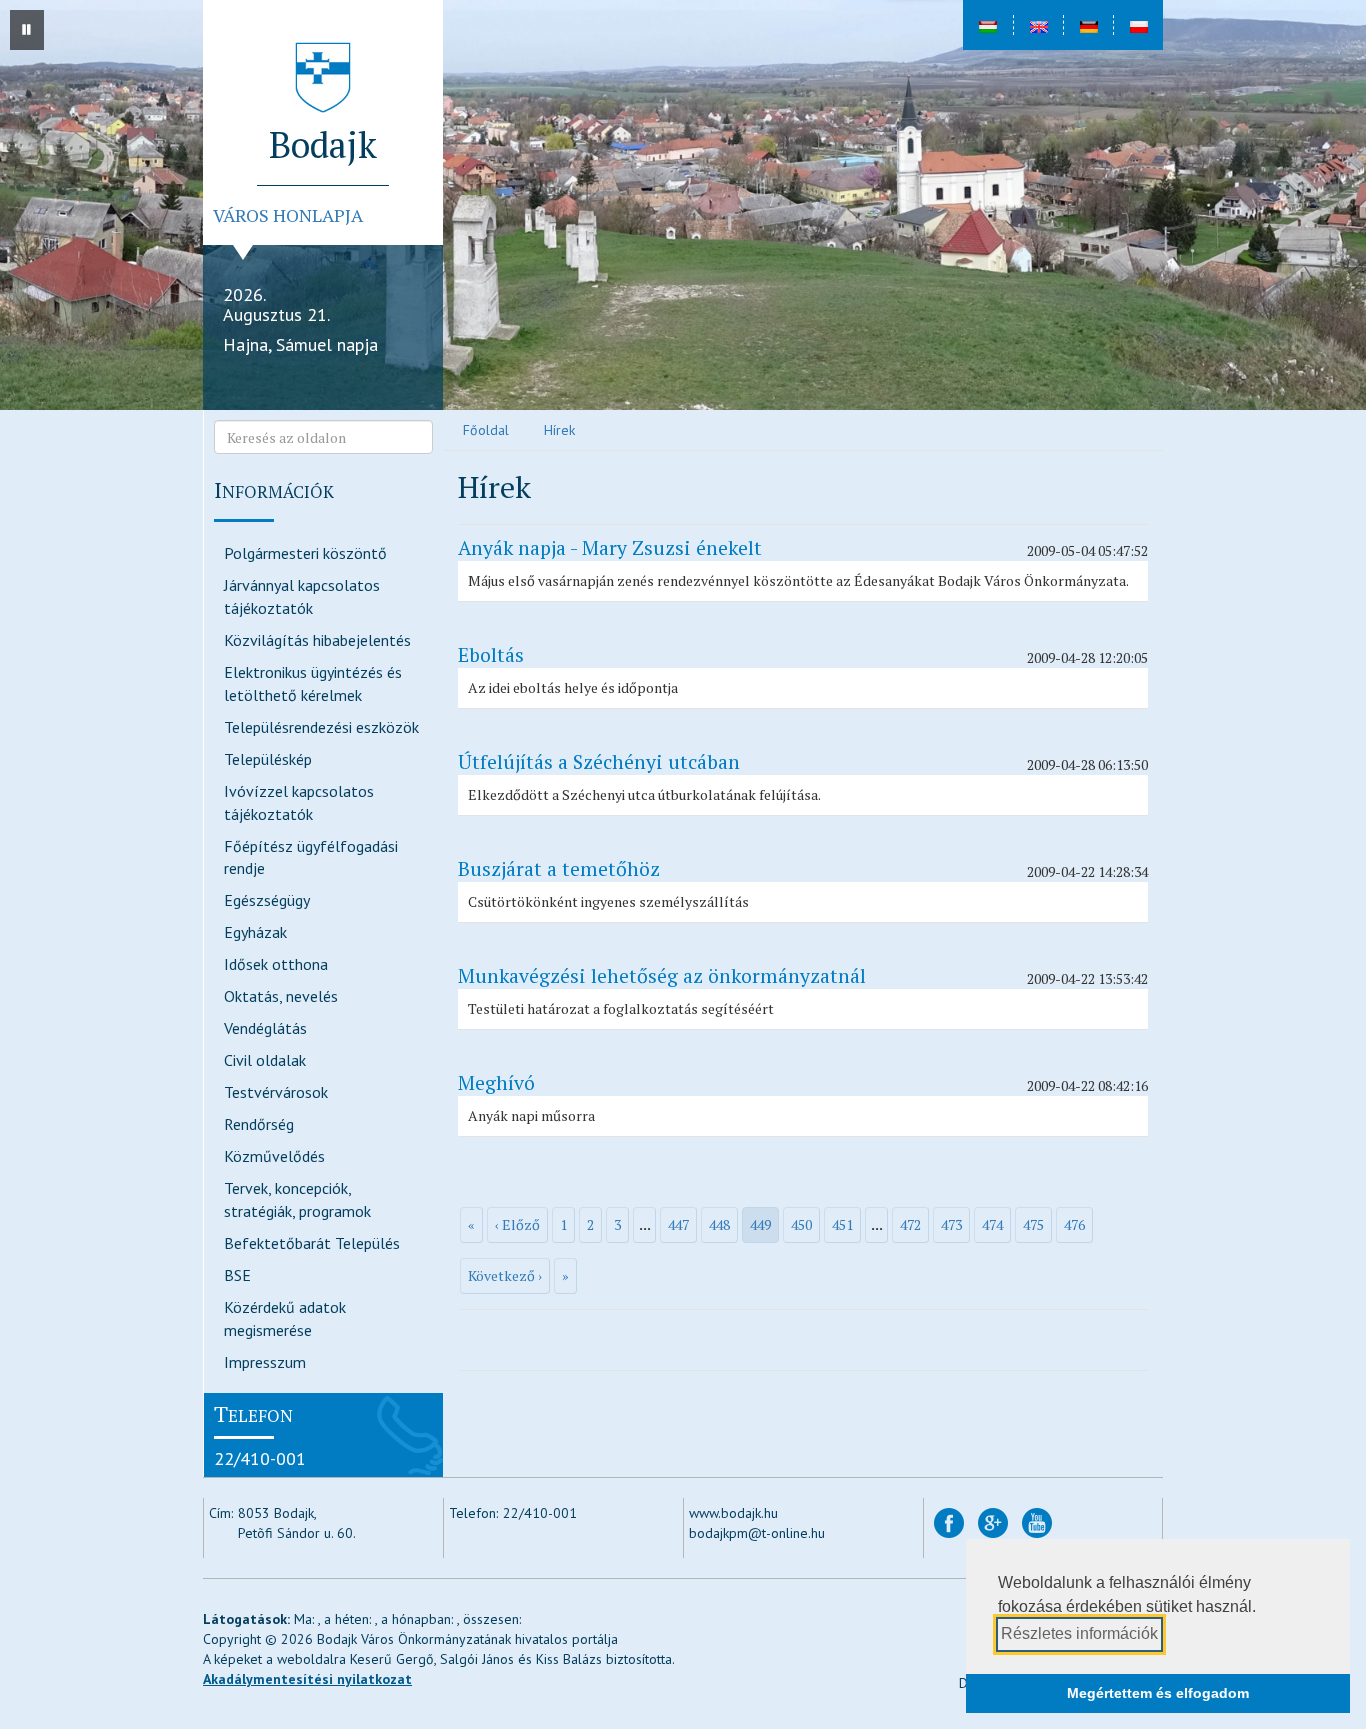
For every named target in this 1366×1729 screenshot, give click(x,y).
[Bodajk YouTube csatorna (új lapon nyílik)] (1037, 1522)
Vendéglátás (265, 1028)
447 (678, 1224)
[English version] (1038, 25)
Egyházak (255, 932)
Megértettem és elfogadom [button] (1158, 1693)
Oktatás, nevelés (281, 996)
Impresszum (265, 1362)
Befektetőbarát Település (312, 1243)
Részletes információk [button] (1079, 1633)
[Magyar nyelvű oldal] (988, 25)
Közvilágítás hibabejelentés (317, 640)
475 (1033, 1224)
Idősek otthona (276, 964)
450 (801, 1224)
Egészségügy (267, 900)
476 (1074, 1224)
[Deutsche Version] (1088, 25)
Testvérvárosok (276, 1092)
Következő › (505, 1275)
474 (992, 1224)
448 (719, 1224)
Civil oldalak (265, 1060)
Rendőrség (259, 1124)
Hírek (559, 430)
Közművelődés (274, 1156)
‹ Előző (517, 1224)
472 (910, 1224)
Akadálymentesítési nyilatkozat (307, 1679)
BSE (237, 1275)
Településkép (268, 759)
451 (842, 1224)
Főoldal (486, 430)
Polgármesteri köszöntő (305, 553)
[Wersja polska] (1138, 25)
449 (760, 1224)
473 (951, 1224)
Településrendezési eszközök (321, 727)
